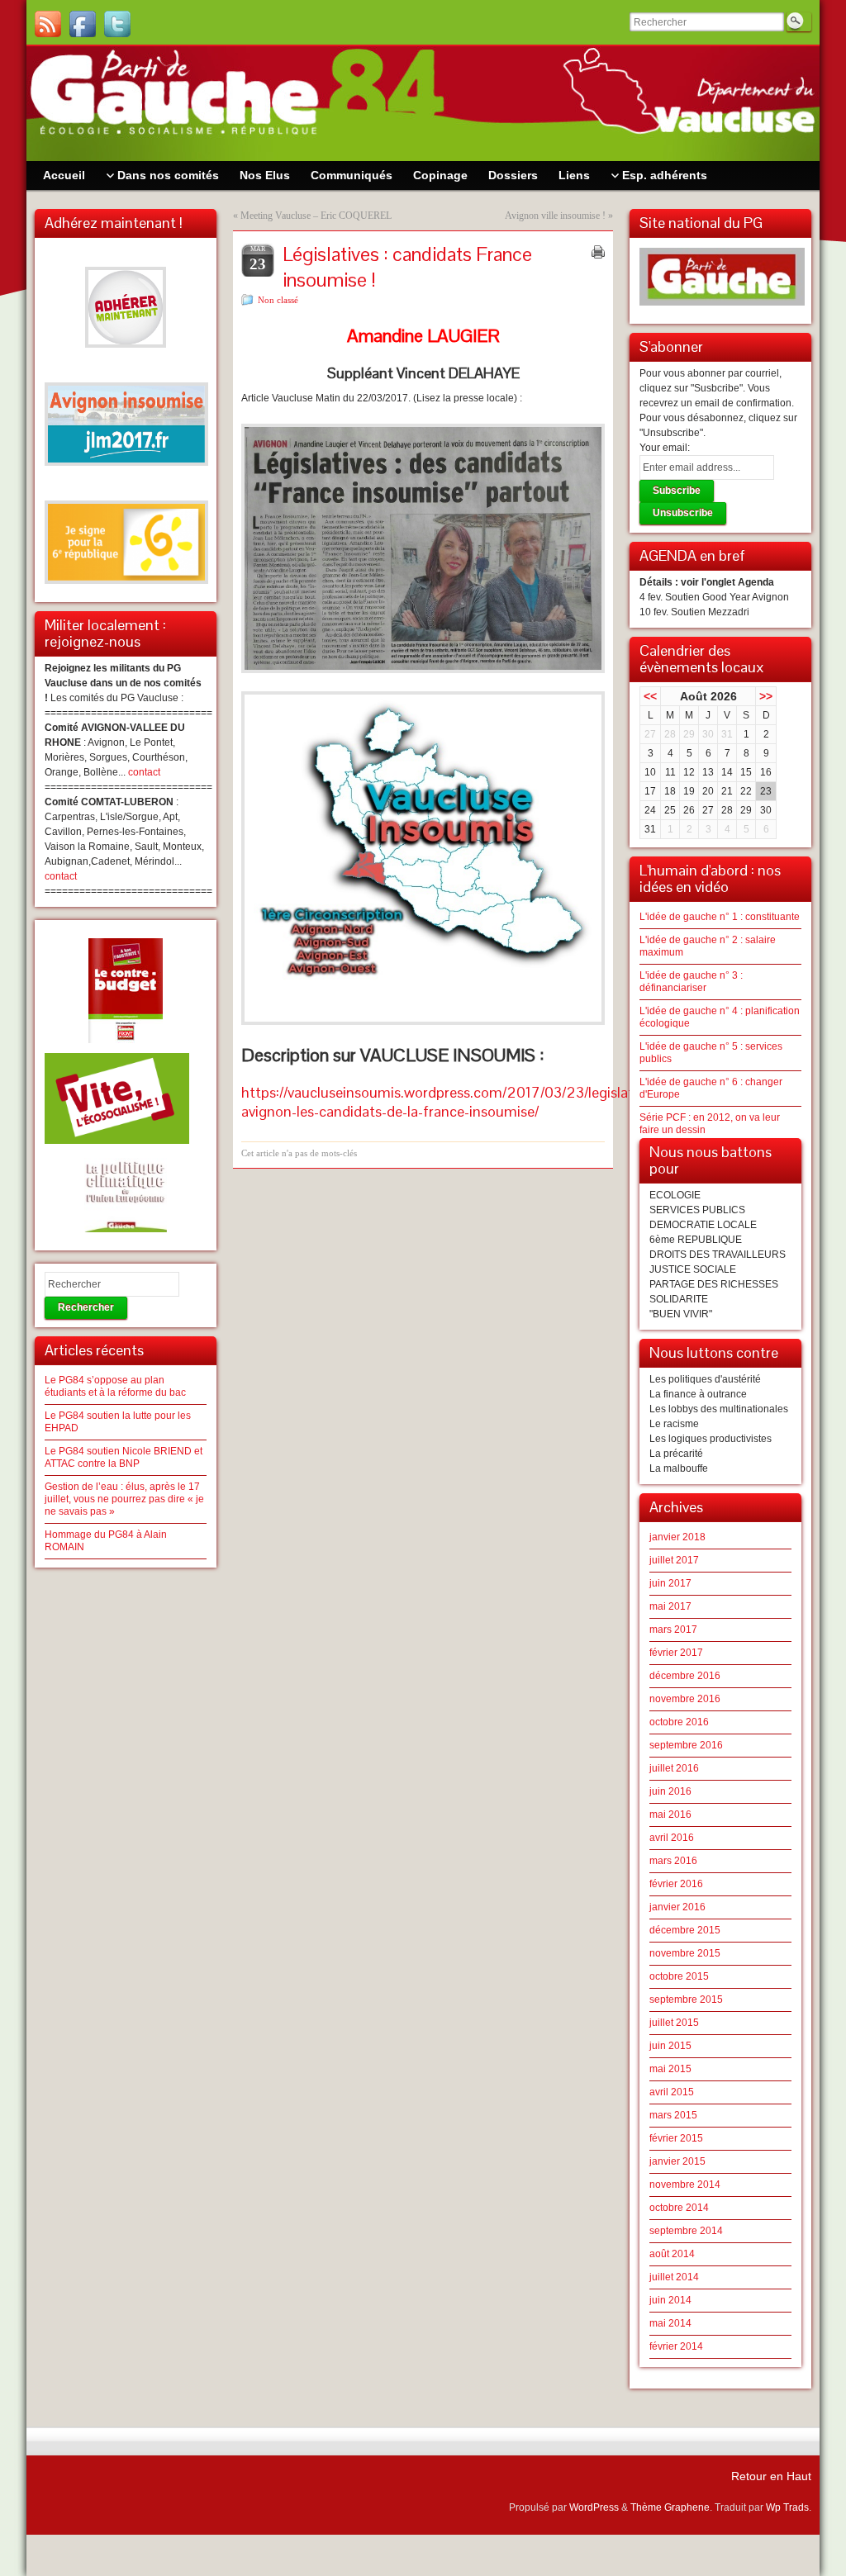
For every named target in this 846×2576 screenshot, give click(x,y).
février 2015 (676, 2138)
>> (766, 696)
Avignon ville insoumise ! (555, 216)
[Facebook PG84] (83, 24)
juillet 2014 (674, 2277)
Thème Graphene (670, 2507)
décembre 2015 (685, 1930)
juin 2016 (670, 1791)
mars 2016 (673, 1861)
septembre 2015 (686, 2000)
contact (144, 772)
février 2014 (676, 2346)
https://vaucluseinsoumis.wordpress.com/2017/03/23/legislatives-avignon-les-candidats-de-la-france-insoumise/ (452, 1102)
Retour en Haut (771, 2476)
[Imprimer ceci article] (598, 252)
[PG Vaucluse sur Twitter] (117, 24)
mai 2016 (670, 1815)
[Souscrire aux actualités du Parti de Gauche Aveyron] (48, 24)
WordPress (594, 2507)
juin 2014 (670, 2300)
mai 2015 (670, 2069)
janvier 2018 (677, 1537)
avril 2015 (672, 2092)
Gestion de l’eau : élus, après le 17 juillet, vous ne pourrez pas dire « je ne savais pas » (124, 1499)
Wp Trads (787, 2507)
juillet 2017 (674, 1560)
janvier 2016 (677, 1907)
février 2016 (676, 1884)
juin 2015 (670, 2046)
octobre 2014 (679, 2208)
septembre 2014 (686, 2231)
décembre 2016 (685, 1676)
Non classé (278, 300)
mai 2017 (670, 1606)
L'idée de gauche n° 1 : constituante (720, 917)
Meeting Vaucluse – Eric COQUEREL (316, 216)
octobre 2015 (679, 1976)
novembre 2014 (685, 2185)
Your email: (665, 448)
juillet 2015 (674, 2023)
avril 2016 (672, 1838)
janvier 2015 (677, 2161)
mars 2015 (673, 2115)
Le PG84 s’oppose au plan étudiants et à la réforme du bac (115, 1386)
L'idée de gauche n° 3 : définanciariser (691, 982)
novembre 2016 (685, 1699)
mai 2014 (670, 2323)
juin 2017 (670, 1583)
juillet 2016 (674, 1768)
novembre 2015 (685, 1953)
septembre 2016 (686, 1745)
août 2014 (672, 2254)
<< (650, 696)
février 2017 (676, 1653)
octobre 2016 (679, 1722)
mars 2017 (673, 1630)
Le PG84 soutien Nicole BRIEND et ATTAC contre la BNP (124, 1457)
